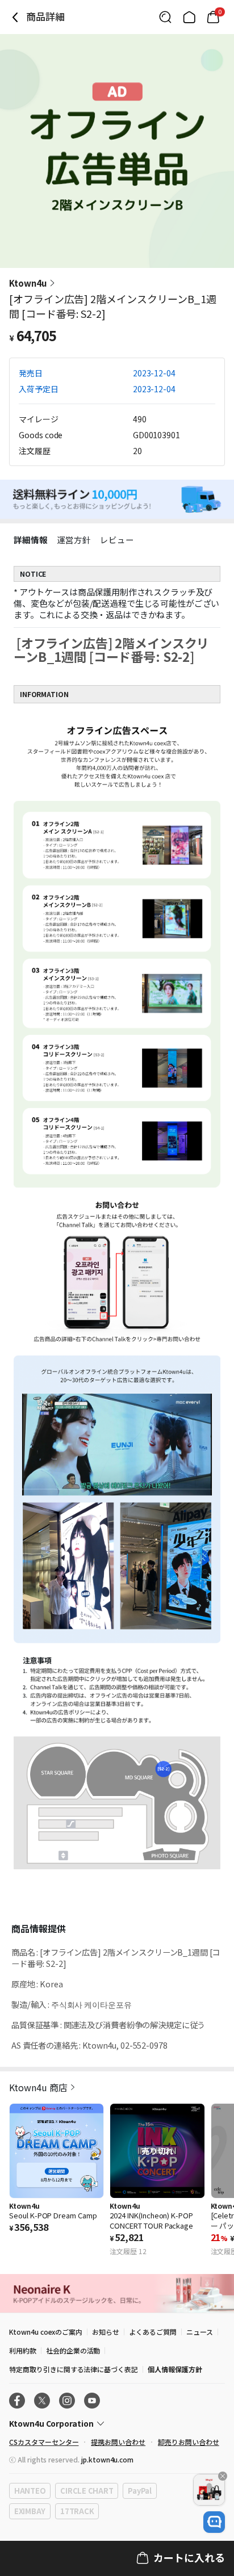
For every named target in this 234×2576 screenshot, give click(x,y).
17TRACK (77, 2511)
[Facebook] (17, 2401)
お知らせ (106, 2332)
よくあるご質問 (153, 2332)
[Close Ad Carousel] (223, 2476)
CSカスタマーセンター (44, 2442)
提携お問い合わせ (118, 2442)
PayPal (139, 2491)
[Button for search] (165, 17)
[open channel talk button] (214, 2522)
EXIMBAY (30, 2511)
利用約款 (23, 2350)
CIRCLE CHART (87, 2491)
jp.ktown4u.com (107, 2459)
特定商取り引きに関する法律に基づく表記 (74, 2369)
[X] (42, 2401)
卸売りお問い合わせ (189, 2442)
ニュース (200, 2332)
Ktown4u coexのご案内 (46, 2332)
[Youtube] (92, 2401)
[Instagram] (67, 2401)
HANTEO (30, 2491)
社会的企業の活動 (73, 2350)
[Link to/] (189, 17)
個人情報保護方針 (175, 2369)
